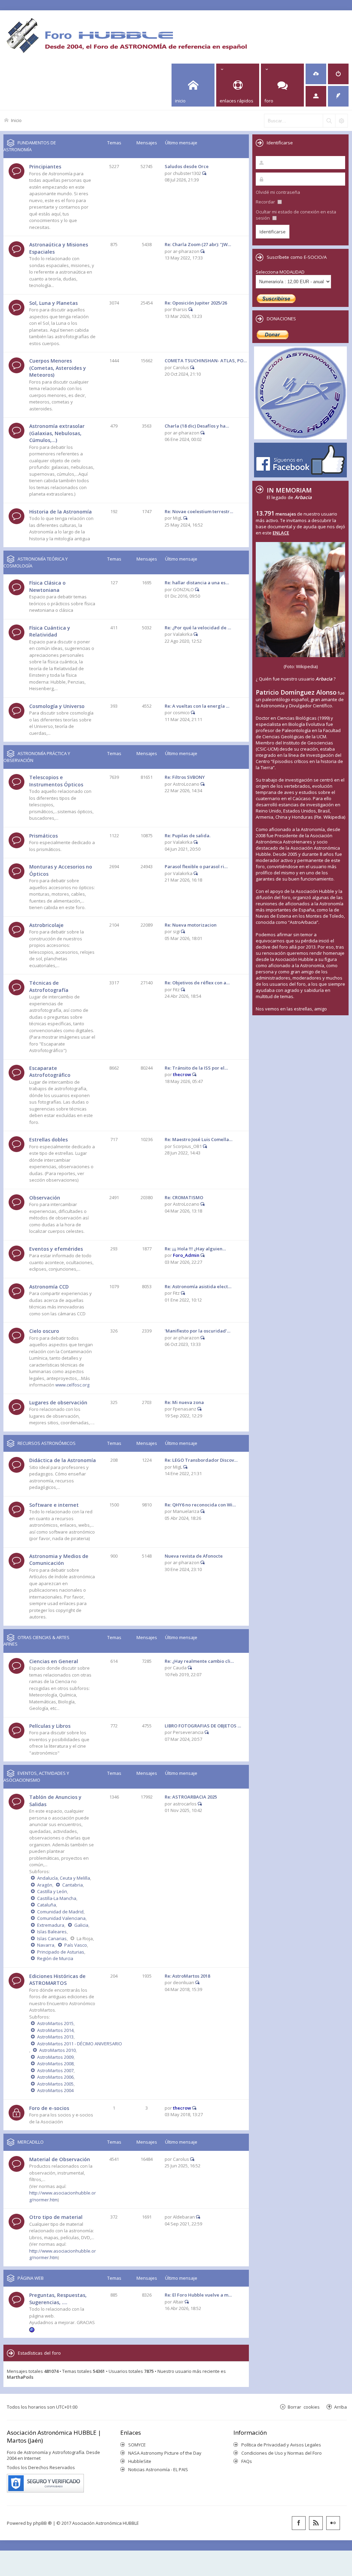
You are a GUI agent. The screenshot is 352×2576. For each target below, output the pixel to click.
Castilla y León (52, 1891)
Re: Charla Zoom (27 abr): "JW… (198, 244)
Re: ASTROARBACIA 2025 (191, 1797)
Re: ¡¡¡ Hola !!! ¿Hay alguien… (195, 1249)
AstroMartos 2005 (55, 2084)
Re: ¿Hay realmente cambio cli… (199, 1661)
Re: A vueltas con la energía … (197, 706)
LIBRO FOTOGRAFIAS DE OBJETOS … (203, 1726)
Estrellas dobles (48, 1140)
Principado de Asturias (61, 1952)
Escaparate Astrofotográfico (50, 1072)
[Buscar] (329, 121)
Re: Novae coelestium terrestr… (199, 511)
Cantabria (73, 1885)
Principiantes (45, 167)
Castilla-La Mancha (57, 1898)
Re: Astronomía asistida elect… (198, 1286)
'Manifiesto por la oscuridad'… (197, 1331)
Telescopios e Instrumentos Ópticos (56, 781)
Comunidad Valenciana (61, 1918)
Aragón (45, 1885)
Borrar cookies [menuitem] (304, 2407)
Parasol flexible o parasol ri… (196, 866)
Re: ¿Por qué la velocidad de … (198, 628)
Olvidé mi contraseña (278, 192)
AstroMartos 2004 (55, 2090)
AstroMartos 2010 (57, 2050)
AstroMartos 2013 (55, 2037)
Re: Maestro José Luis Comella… (199, 1139)
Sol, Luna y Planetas (53, 303)
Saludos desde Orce (187, 166)
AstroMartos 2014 (55, 2030)
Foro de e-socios (49, 2108)
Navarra (46, 1945)
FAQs (247, 2461)
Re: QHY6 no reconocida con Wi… (200, 1505)
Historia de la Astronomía (60, 512)
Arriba (340, 2407)
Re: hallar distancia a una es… (197, 583)
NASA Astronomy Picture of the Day (165, 2453)
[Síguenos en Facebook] (299, 2523)
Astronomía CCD (49, 1287)
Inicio (16, 120)
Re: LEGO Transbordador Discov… (201, 1460)
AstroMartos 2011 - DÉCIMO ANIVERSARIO (80, 2044)
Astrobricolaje (46, 925)
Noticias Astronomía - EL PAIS (158, 2469)
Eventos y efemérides (56, 1249)
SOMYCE (137, 2445)
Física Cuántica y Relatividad (50, 631)
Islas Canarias (52, 1938)
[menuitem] (316, 74)
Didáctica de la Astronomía (63, 1460)
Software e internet (54, 1505)
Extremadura (51, 1925)
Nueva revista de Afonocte (194, 1556)
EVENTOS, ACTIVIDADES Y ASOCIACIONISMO (36, 1777)
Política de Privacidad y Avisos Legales (281, 2445)
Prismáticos (43, 836)
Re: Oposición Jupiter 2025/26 (196, 303)
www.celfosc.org (72, 1385)
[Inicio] (126, 35)
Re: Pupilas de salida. (188, 836)
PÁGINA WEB (31, 2278)
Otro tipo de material (56, 2217)
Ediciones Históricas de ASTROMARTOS (57, 1980)
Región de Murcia (55, 1958)
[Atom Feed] (316, 2523)
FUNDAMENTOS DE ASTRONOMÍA (30, 146)
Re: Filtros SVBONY (185, 777)
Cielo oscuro (44, 1331)
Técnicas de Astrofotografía (49, 986)
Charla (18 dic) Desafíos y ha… (197, 426)
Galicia (81, 1925)
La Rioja (85, 1938)
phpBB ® (42, 2523)
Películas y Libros (50, 1726)
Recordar (266, 202)
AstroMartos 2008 (55, 2064)
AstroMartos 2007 (55, 2070)
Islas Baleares (52, 1932)
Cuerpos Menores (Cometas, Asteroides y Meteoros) (58, 368)
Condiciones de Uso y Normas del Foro (282, 2453)
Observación (45, 1198)
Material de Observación (60, 2159)
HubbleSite (140, 2461)
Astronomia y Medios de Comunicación (59, 1560)
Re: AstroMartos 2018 (187, 1976)
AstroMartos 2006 (55, 2077)
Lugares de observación (58, 1402)
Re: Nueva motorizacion (191, 925)
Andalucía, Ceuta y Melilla (64, 1878)
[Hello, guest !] (316, 96)
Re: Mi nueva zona (184, 1402)
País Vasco (76, 1945)
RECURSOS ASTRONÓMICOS (47, 1443)
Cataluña (47, 1905)
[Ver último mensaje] (204, 173)
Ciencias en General (54, 1661)
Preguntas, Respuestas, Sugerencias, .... (58, 2299)
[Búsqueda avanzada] (341, 121)
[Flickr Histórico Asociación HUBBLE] (333, 2523)
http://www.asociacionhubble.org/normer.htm (63, 2254)
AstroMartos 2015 (55, 2023)
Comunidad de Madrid (60, 1912)
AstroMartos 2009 (55, 2057)
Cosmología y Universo (57, 706)
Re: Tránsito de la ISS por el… (196, 1068)
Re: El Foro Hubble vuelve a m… (198, 2295)
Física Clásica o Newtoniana (47, 586)
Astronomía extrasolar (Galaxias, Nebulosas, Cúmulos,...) (57, 433)
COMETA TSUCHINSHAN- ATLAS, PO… (206, 361)
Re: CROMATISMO (184, 1197)
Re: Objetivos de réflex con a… (197, 983)
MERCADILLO (31, 2142)
